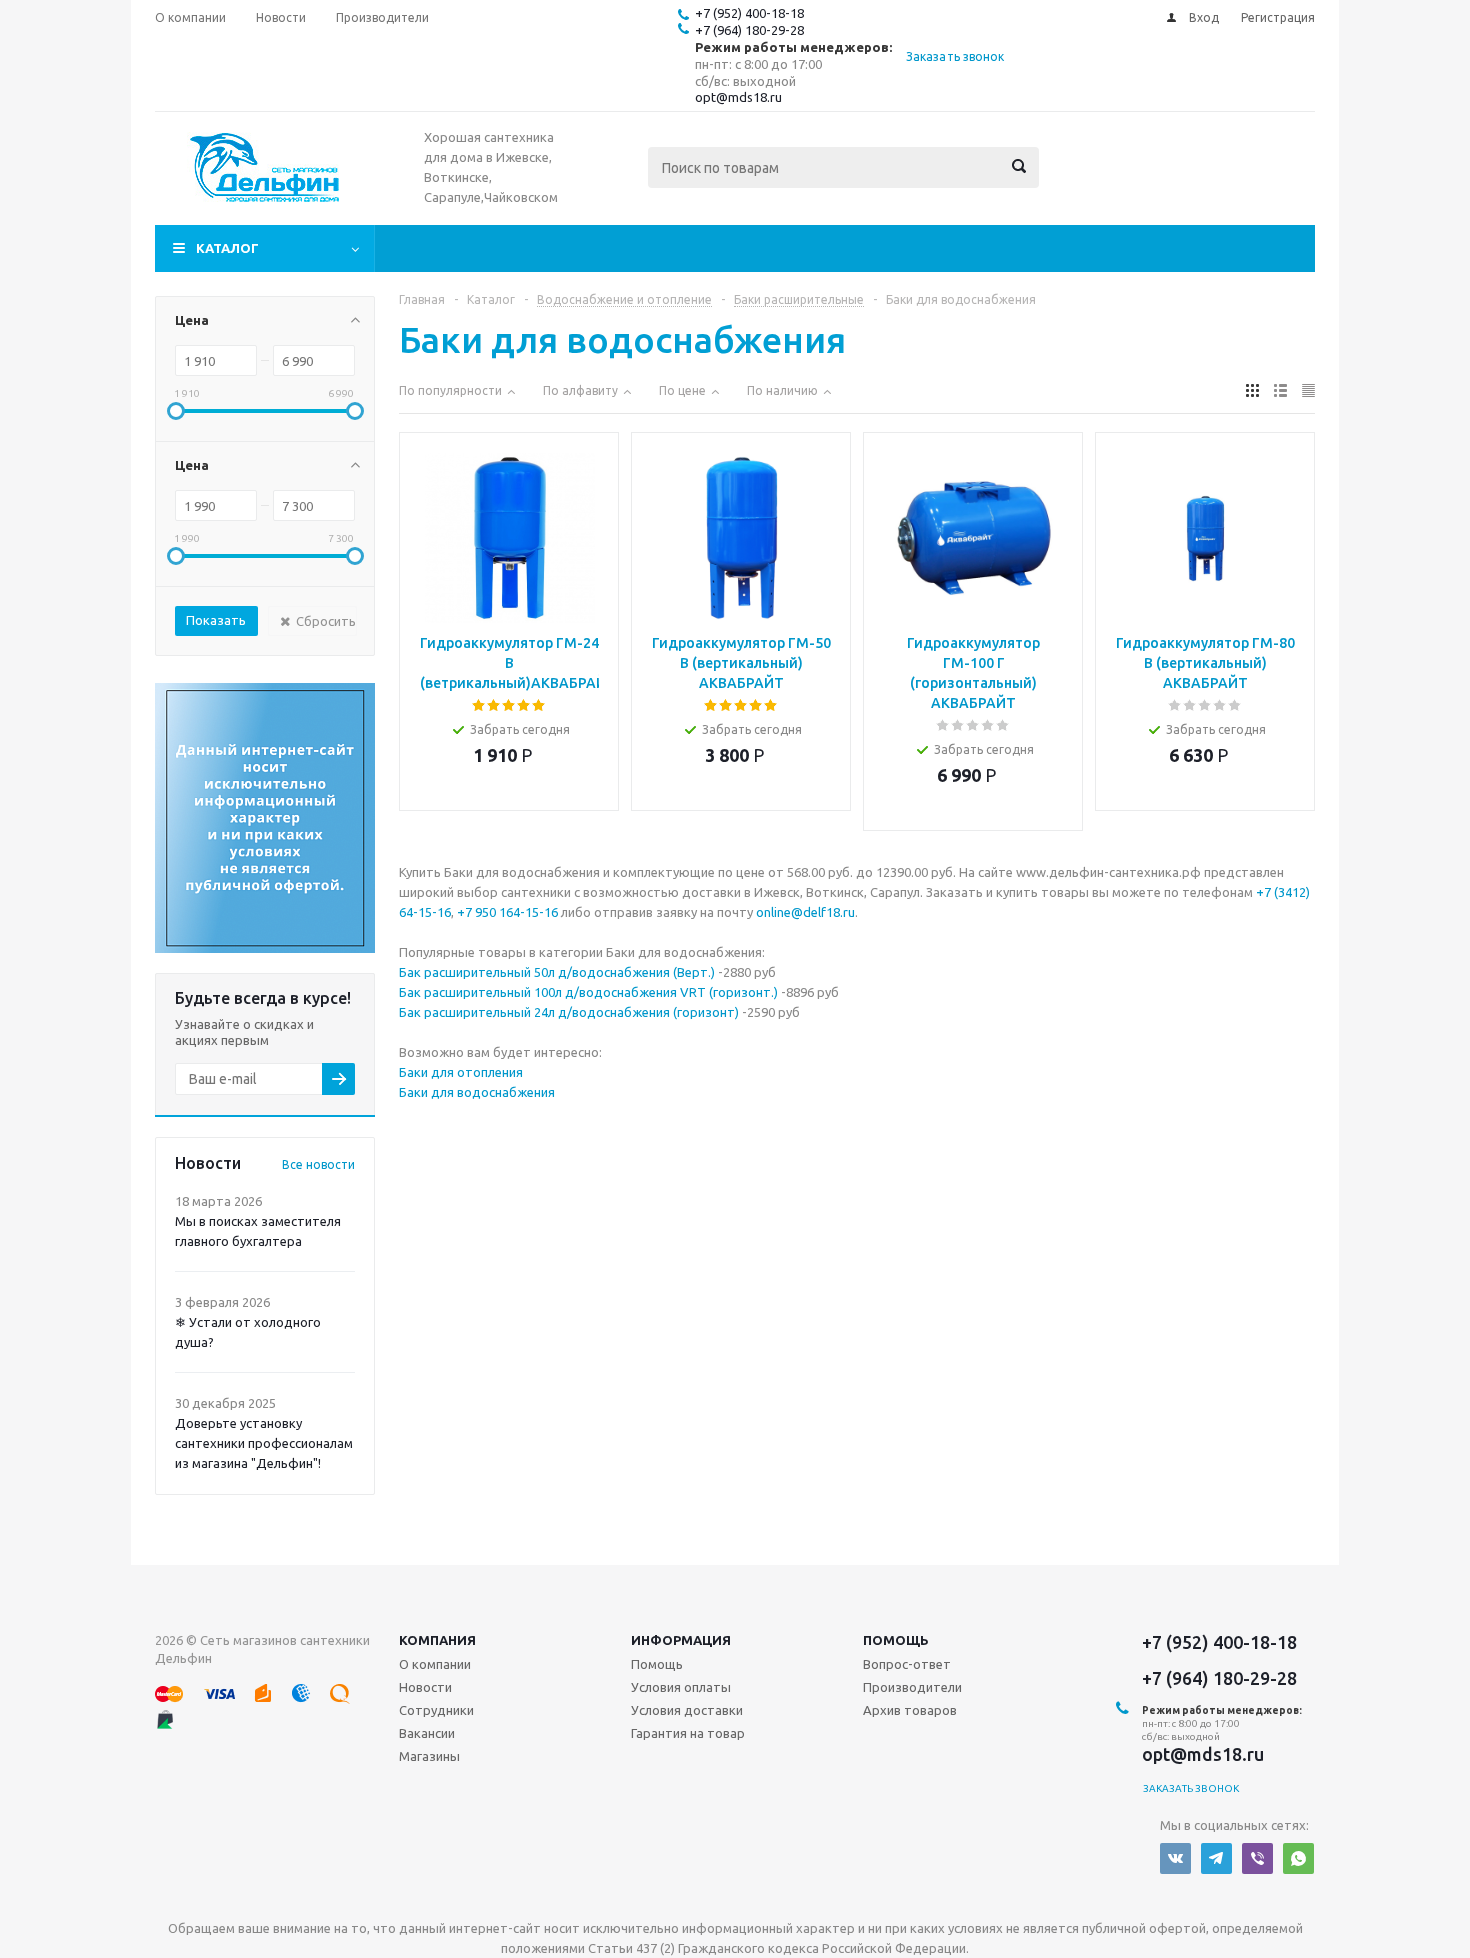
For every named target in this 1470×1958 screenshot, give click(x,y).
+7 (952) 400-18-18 (749, 13)
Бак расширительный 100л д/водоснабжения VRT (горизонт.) (588, 992)
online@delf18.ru (805, 912)
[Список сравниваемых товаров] (1095, 182)
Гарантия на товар (688, 1733)
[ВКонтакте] (1175, 1858)
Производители (912, 1687)
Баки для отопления (461, 1072)
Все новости (318, 1164)
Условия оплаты (681, 1687)
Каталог (227, 248)
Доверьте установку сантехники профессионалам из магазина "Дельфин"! (264, 1443)
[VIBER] (1257, 1858)
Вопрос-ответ (907, 1664)
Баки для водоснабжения (477, 1092)
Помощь (896, 1640)
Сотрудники (436, 1710)
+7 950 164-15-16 (507, 912)
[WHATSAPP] (1298, 1858)
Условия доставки (687, 1710)
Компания (437, 1640)
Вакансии (427, 1733)
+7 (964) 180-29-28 (749, 30)
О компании (435, 1664)
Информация (681, 1640)
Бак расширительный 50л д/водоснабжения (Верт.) (557, 972)
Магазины (429, 1756)
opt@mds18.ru (738, 97)
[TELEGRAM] (1216, 1858)
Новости (425, 1687)
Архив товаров (910, 1710)
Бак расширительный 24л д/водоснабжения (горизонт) (569, 1012)
